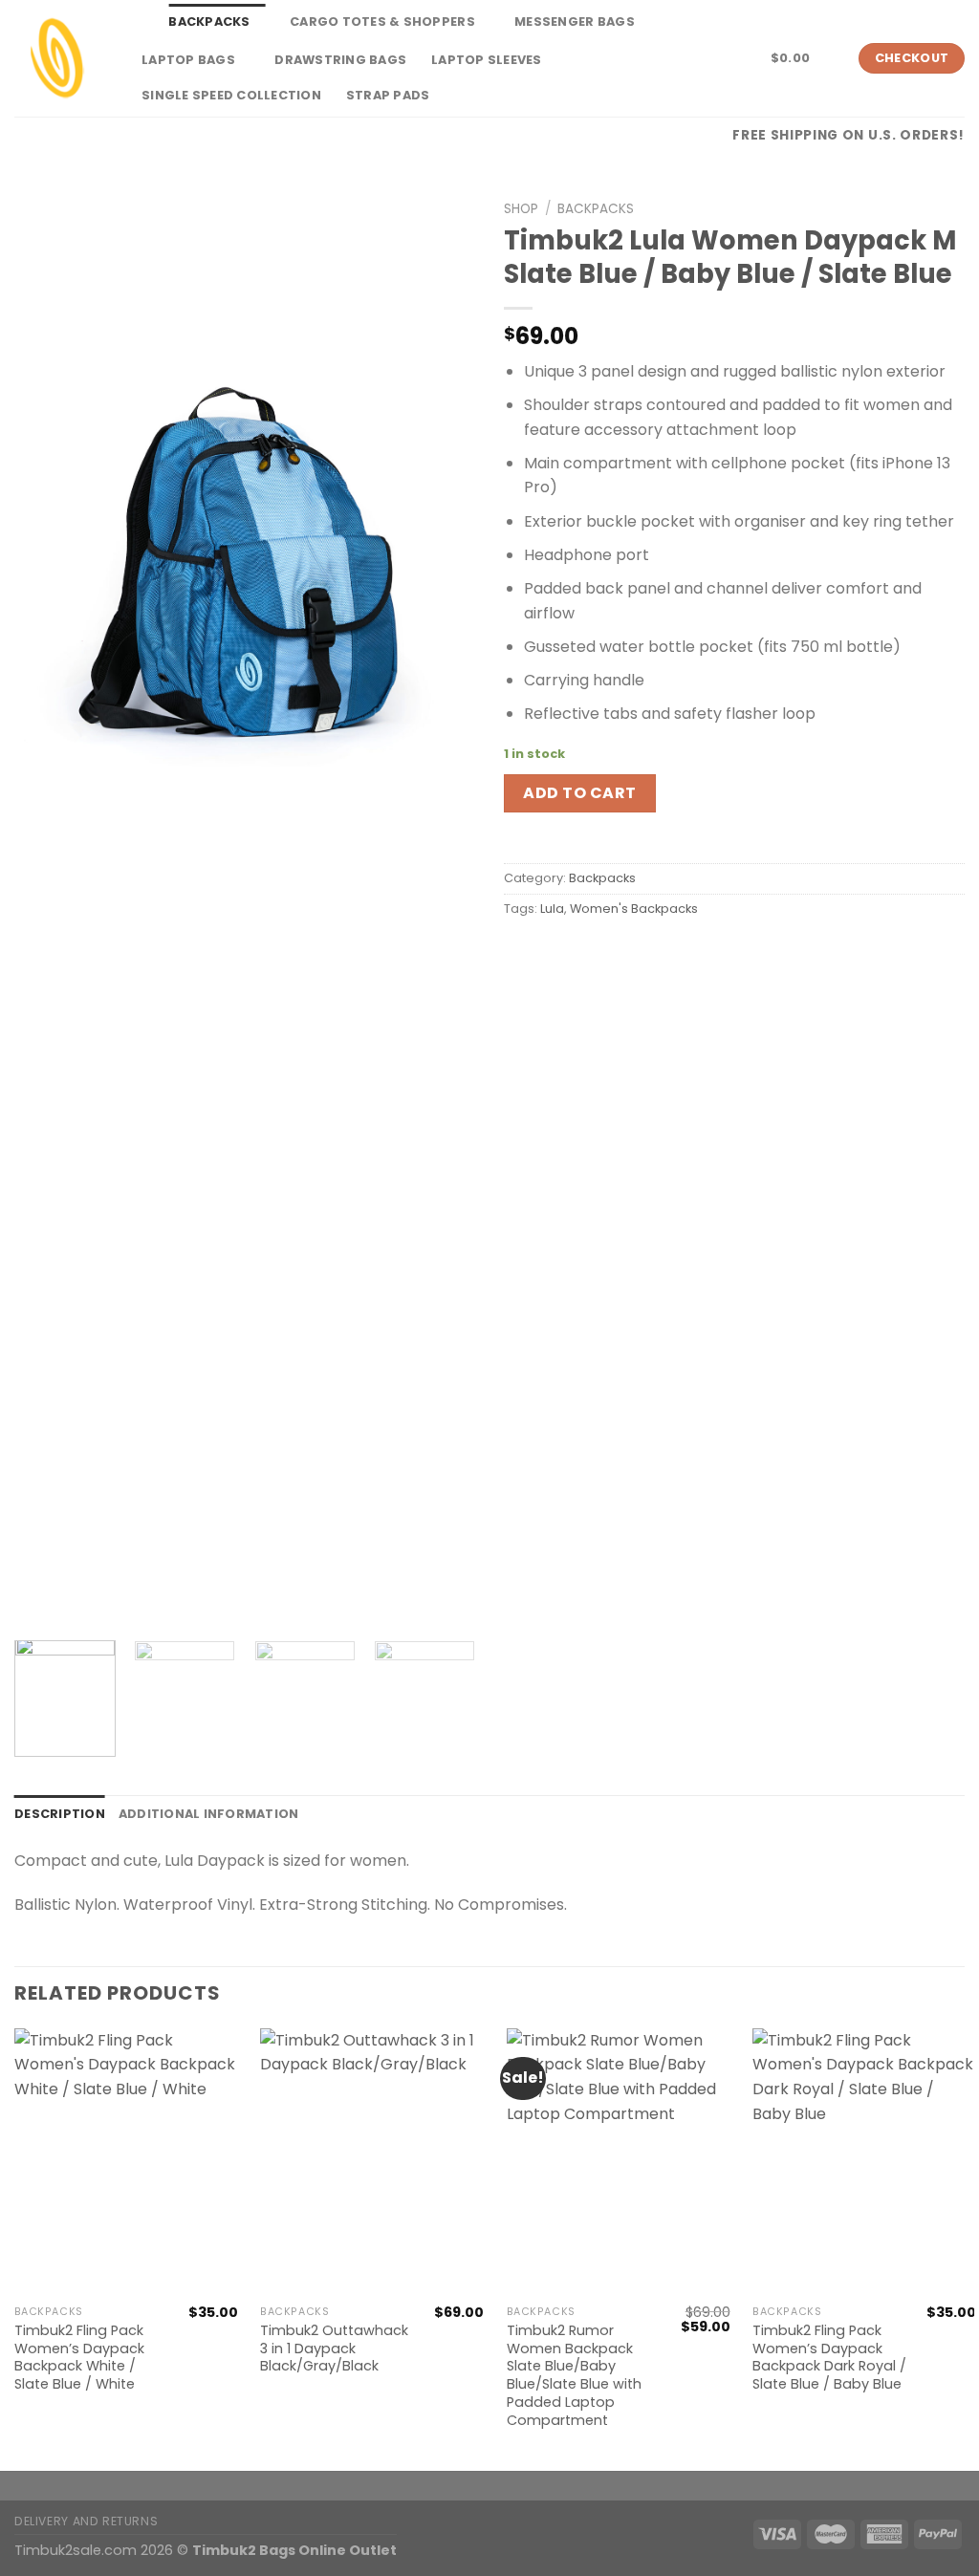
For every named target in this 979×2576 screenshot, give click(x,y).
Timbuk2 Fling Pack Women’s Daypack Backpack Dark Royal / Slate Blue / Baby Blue (829, 2358)
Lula (552, 909)
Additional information (209, 1814)
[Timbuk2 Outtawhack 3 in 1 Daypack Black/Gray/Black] (372, 2162)
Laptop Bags (188, 60)
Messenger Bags (575, 22)
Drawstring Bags (340, 60)
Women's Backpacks (634, 909)
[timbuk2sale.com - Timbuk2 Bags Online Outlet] (57, 58)
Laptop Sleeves (487, 60)
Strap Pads (388, 95)
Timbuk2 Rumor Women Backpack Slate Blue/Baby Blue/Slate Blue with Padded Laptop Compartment (574, 2375)
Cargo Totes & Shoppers (382, 22)
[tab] (60, 1814)
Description (60, 1814)
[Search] (136, 22)
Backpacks (209, 22)
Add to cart (579, 793)
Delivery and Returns (86, 2521)
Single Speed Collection (231, 95)
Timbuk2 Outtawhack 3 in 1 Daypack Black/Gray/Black (334, 2349)
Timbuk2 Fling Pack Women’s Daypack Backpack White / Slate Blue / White (79, 2358)
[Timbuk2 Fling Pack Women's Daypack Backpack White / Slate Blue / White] (126, 2162)
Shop (521, 209)
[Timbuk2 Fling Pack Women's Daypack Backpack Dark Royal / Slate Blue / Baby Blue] (864, 2162)
